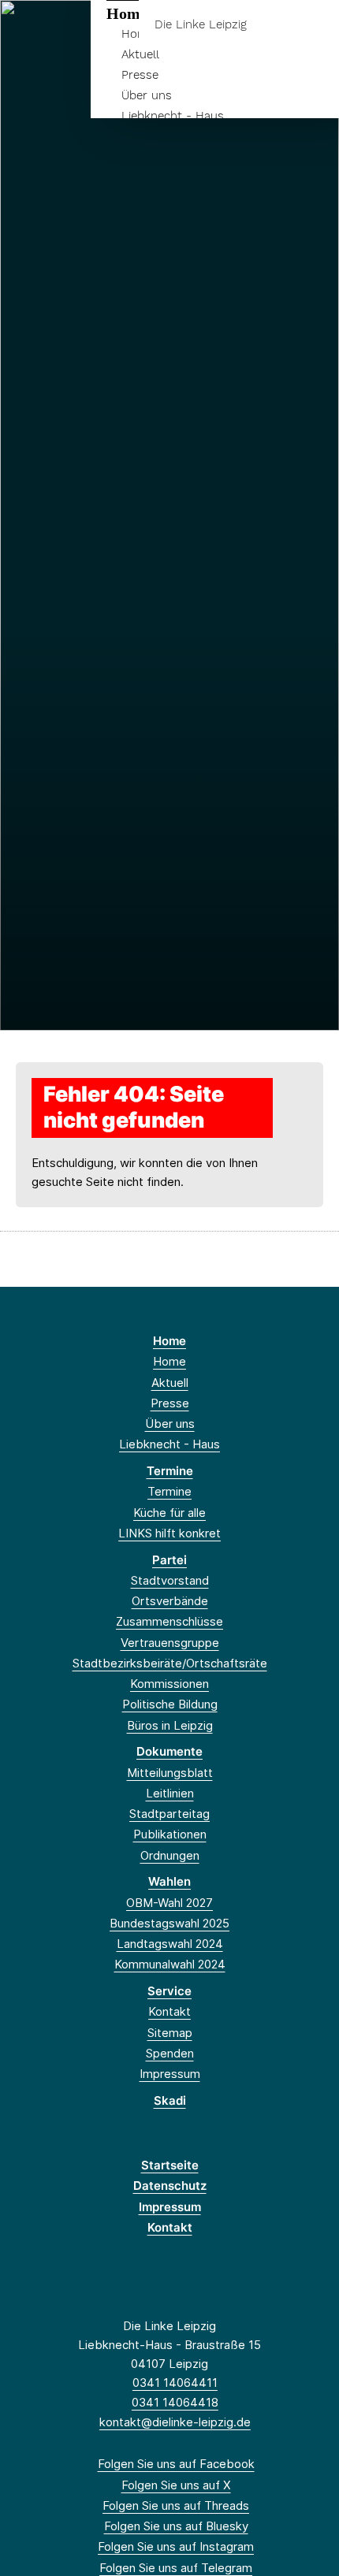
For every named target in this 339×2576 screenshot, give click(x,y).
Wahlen (169, 1881)
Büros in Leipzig (170, 1725)
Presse (140, 75)
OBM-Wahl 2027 (169, 1903)
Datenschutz (170, 2186)
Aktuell (140, 54)
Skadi (170, 2100)
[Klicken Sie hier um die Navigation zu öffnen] (315, 25)
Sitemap (170, 2033)
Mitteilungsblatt (170, 1773)
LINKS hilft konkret (169, 1533)
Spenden (170, 2053)
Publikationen (170, 1834)
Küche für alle (169, 1513)
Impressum (170, 2074)
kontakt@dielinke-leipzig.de (175, 2422)
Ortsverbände (170, 1601)
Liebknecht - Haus (173, 116)
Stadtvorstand (170, 1580)
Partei (169, 1560)
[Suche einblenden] (272, 25)
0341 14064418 (175, 2402)
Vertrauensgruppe (170, 1643)
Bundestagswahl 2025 (169, 1923)
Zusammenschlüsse (169, 1621)
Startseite (170, 2165)
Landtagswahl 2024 (170, 1944)
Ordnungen (170, 1855)
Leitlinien (170, 1793)
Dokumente (169, 1751)
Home (169, 1341)
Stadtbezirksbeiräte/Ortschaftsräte (170, 1663)
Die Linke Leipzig (201, 25)
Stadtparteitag (169, 1814)
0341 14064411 (175, 2383)
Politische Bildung (170, 1704)
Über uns (147, 95)
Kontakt (169, 2011)
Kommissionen (169, 1684)
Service (169, 1991)
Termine (170, 1471)
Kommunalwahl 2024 (170, 1964)
